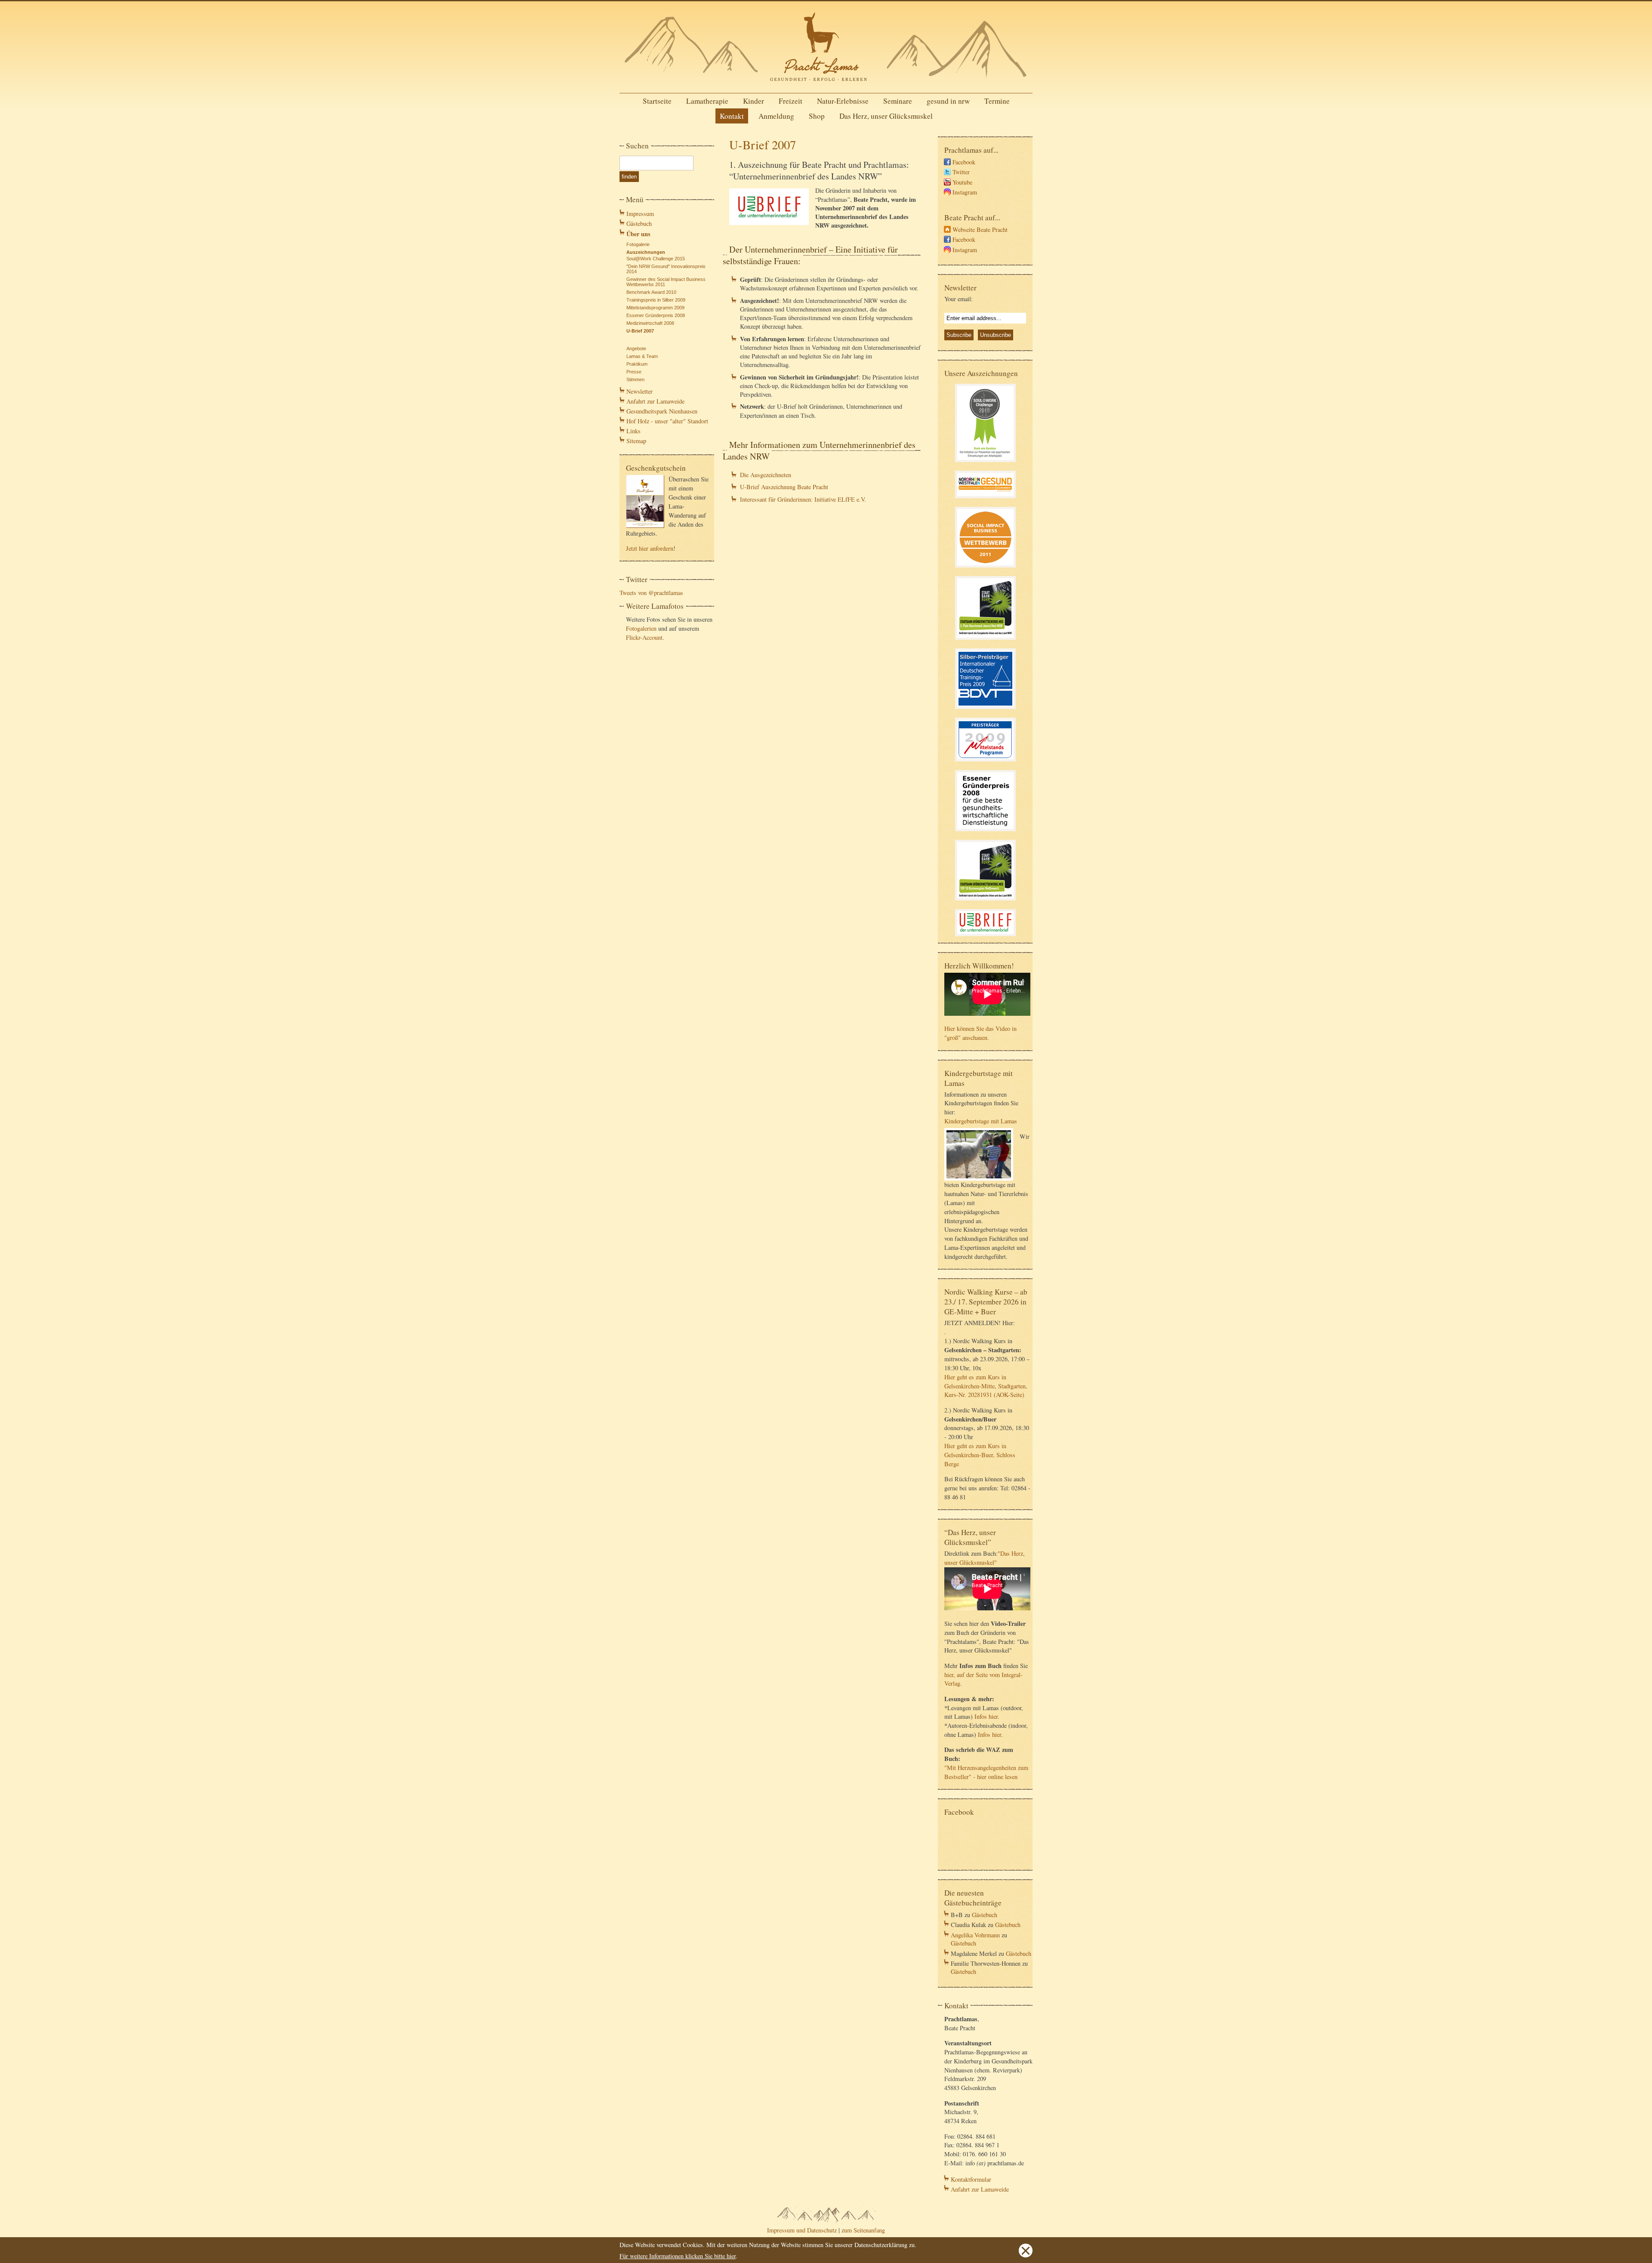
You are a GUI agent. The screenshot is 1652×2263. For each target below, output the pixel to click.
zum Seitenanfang (863, 2230)
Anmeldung (776, 116)
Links (633, 431)
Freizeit (791, 101)
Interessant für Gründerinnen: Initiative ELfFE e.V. (803, 499)
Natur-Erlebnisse (843, 101)
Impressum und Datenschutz (802, 2230)
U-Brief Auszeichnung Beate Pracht (784, 487)
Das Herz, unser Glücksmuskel (886, 116)
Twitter (961, 172)
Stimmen (635, 379)
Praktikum (637, 364)
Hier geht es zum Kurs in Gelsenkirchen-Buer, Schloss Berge (980, 1455)
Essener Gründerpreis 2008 (656, 315)
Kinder (754, 101)
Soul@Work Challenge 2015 (656, 259)
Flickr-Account (644, 637)
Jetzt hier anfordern (650, 548)
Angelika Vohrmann (975, 1935)
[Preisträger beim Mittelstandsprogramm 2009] (985, 763)
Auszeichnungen (646, 252)
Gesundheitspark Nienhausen (662, 411)
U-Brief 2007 (640, 331)
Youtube (962, 182)
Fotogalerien (641, 628)
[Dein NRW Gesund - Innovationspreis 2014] (985, 499)
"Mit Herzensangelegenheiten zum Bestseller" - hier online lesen (986, 1772)
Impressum (640, 214)
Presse (634, 372)
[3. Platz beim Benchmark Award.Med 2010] (985, 641)
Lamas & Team (642, 356)
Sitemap (636, 441)
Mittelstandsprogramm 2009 (655, 308)
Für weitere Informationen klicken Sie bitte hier (678, 2256)
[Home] (826, 84)
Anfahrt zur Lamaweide (655, 401)
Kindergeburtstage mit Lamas (981, 1121)
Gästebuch (639, 224)
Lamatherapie (707, 101)
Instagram (965, 192)
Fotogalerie (638, 244)
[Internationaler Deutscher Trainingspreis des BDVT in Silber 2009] (985, 710)
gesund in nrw (948, 101)
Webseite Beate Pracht (980, 230)
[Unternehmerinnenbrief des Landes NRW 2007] (985, 937)
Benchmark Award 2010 (651, 292)
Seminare (898, 101)
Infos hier (986, 1716)
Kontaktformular (971, 2179)
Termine (997, 101)
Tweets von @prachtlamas (651, 593)
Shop (817, 116)
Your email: (959, 299)
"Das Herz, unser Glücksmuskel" (985, 1558)
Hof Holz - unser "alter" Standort (667, 421)
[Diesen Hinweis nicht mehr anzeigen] (1026, 2255)
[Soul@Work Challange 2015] (985, 463)
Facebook (964, 162)
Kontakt (732, 116)
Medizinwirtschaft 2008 (650, 323)
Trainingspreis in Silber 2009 (656, 300)
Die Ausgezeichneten (766, 475)
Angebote (636, 348)
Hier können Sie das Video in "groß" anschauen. (980, 1033)
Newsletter (640, 391)
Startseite (657, 101)
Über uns (638, 234)
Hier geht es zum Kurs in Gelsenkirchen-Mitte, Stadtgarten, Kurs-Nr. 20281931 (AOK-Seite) (986, 1386)
